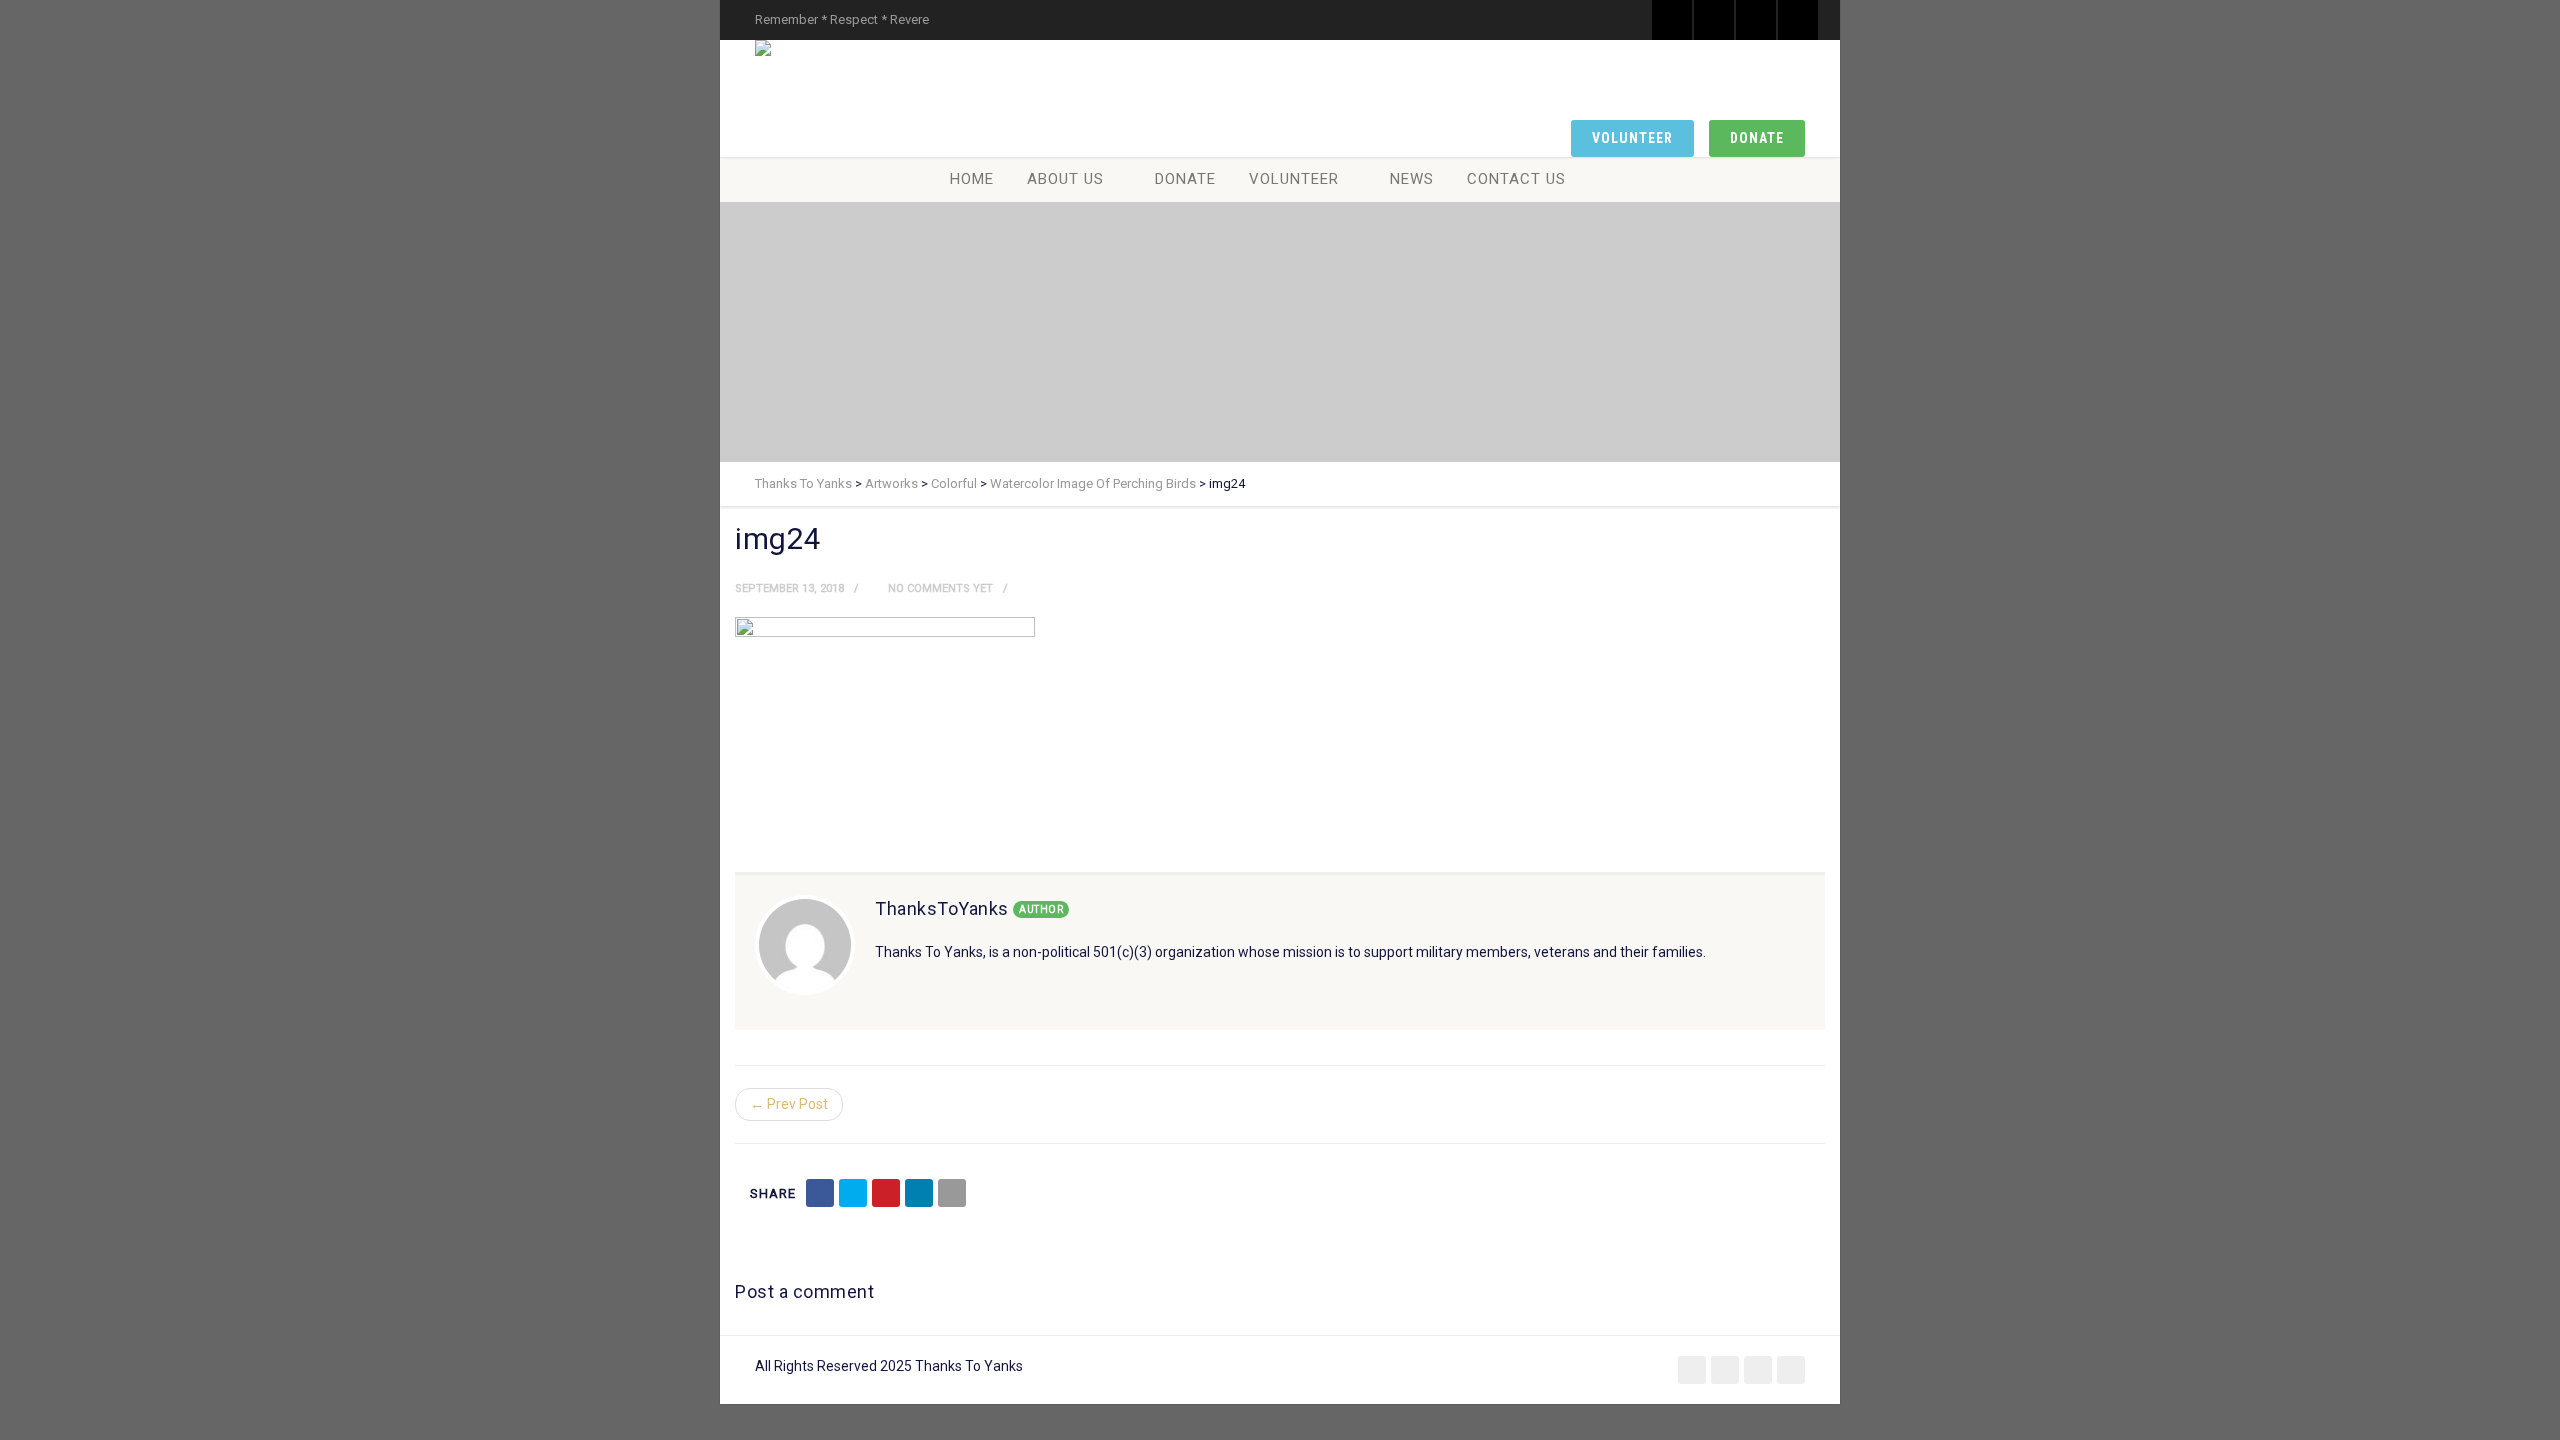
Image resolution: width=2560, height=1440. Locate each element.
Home (972, 179)
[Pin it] (886, 1193)
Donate (1757, 138)
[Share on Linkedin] (919, 1193)
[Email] (952, 1193)
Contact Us (1516, 179)
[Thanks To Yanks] (767, 48)
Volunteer (1632, 138)
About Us (1065, 179)
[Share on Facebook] (820, 1193)
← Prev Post (789, 1104)
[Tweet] (853, 1193)
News (1412, 179)
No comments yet (939, 588)
